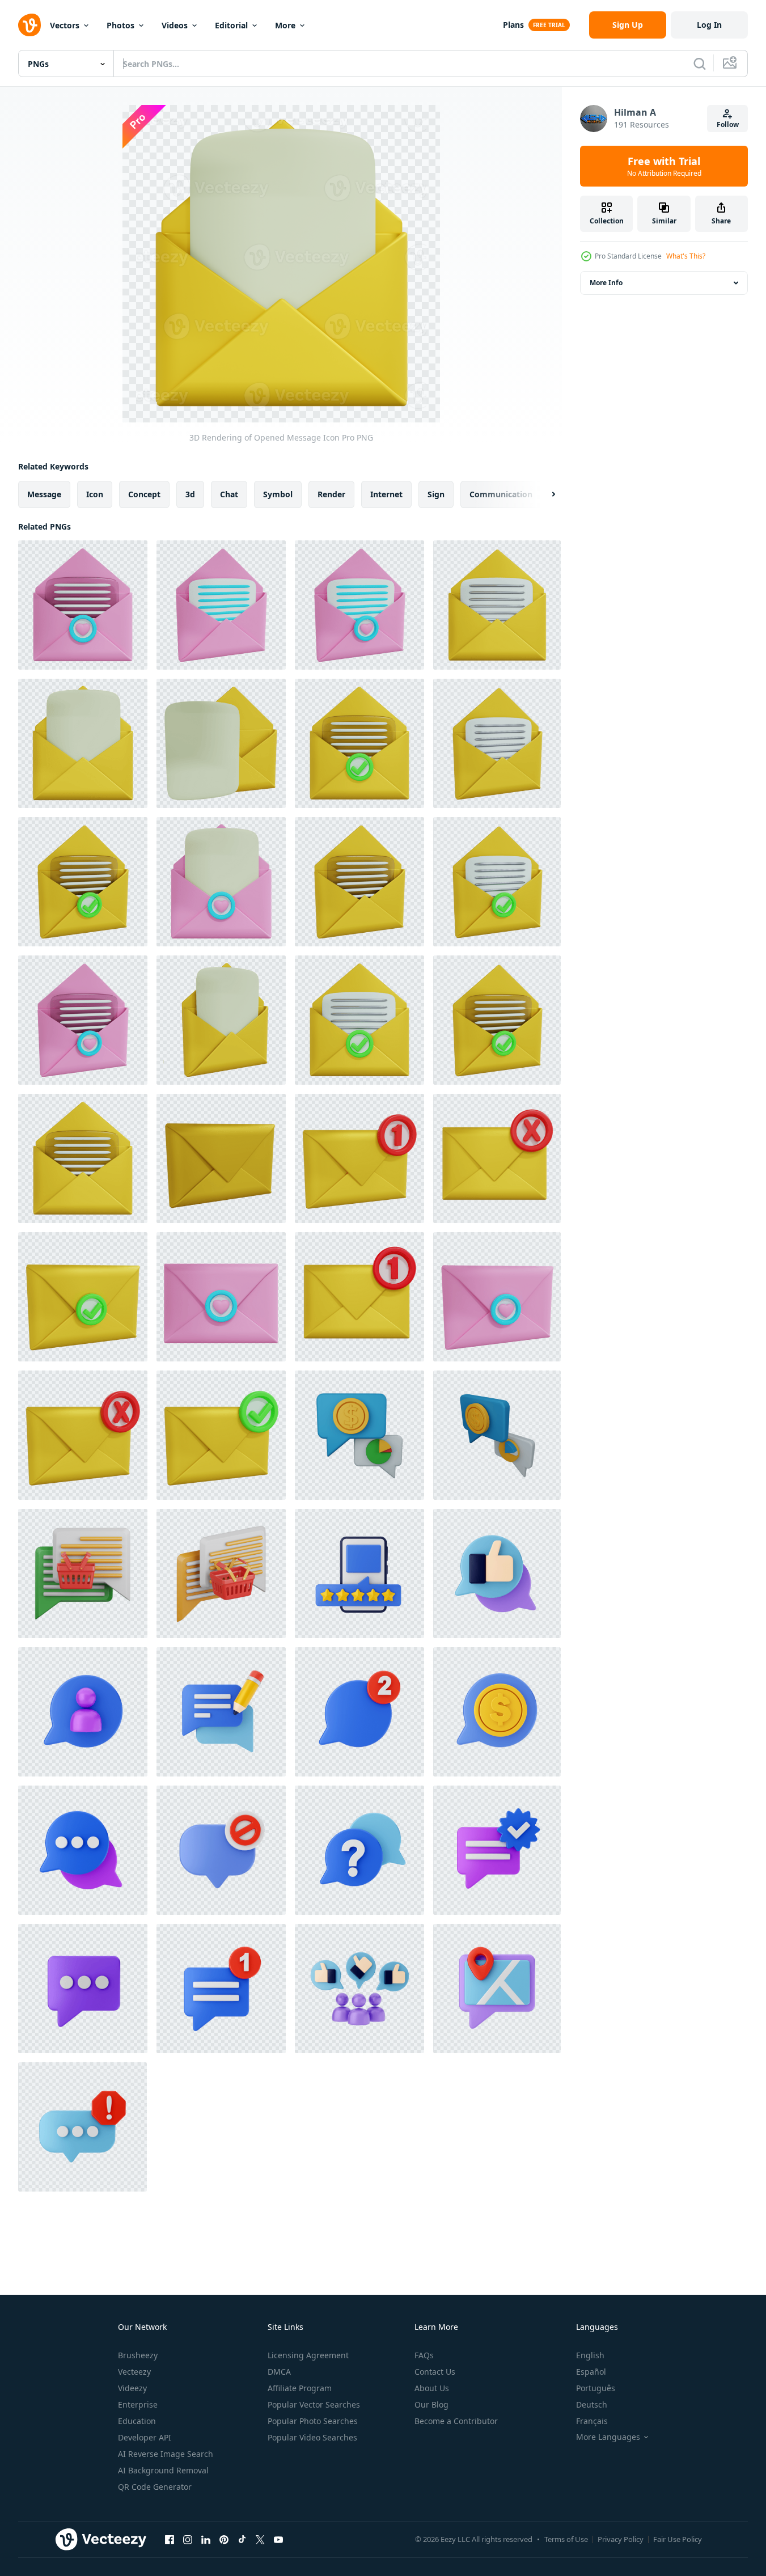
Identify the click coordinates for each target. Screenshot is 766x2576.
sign (436, 494)
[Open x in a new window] (260, 2539)
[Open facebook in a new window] (170, 2539)
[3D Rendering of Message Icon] (221, 1158)
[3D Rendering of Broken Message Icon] (497, 1158)
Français (592, 2421)
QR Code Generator (155, 2487)
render (331, 494)
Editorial (231, 25)
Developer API (145, 2437)
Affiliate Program (300, 2388)
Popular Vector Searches (314, 2404)
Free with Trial (664, 166)
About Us (432, 2388)
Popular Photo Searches (313, 2421)
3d (190, 494)
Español (591, 2372)
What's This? (686, 256)
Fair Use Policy (678, 2539)
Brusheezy (138, 2355)
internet (386, 494)
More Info (606, 283)
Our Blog (431, 2404)
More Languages (608, 2437)
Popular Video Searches (312, 2437)
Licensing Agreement (308, 2355)
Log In (709, 25)
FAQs (424, 2355)
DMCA (279, 2372)
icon (95, 494)
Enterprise (138, 2404)
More (285, 25)
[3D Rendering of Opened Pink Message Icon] (83, 605)
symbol (278, 494)
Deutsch (592, 2404)
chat (229, 494)
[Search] (700, 64)
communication (501, 494)
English (590, 2355)
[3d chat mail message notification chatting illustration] (359, 1573)
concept (144, 494)
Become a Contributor (456, 2421)
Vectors (65, 25)
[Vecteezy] (29, 25)
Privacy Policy (621, 2539)
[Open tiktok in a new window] (242, 2539)
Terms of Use (566, 2539)
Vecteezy (134, 2372)
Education (137, 2421)
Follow (728, 124)
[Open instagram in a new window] (188, 2539)
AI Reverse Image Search (166, 2454)
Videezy (132, 2388)
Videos (175, 25)
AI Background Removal (163, 2470)
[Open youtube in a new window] (278, 2539)
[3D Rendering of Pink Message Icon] (221, 1297)
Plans (513, 25)
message (44, 494)
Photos (120, 25)
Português (596, 2388)
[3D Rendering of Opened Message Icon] (497, 605)
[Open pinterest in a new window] (224, 2539)
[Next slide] (544, 494)
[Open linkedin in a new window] (206, 2539)
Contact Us (435, 2372)
